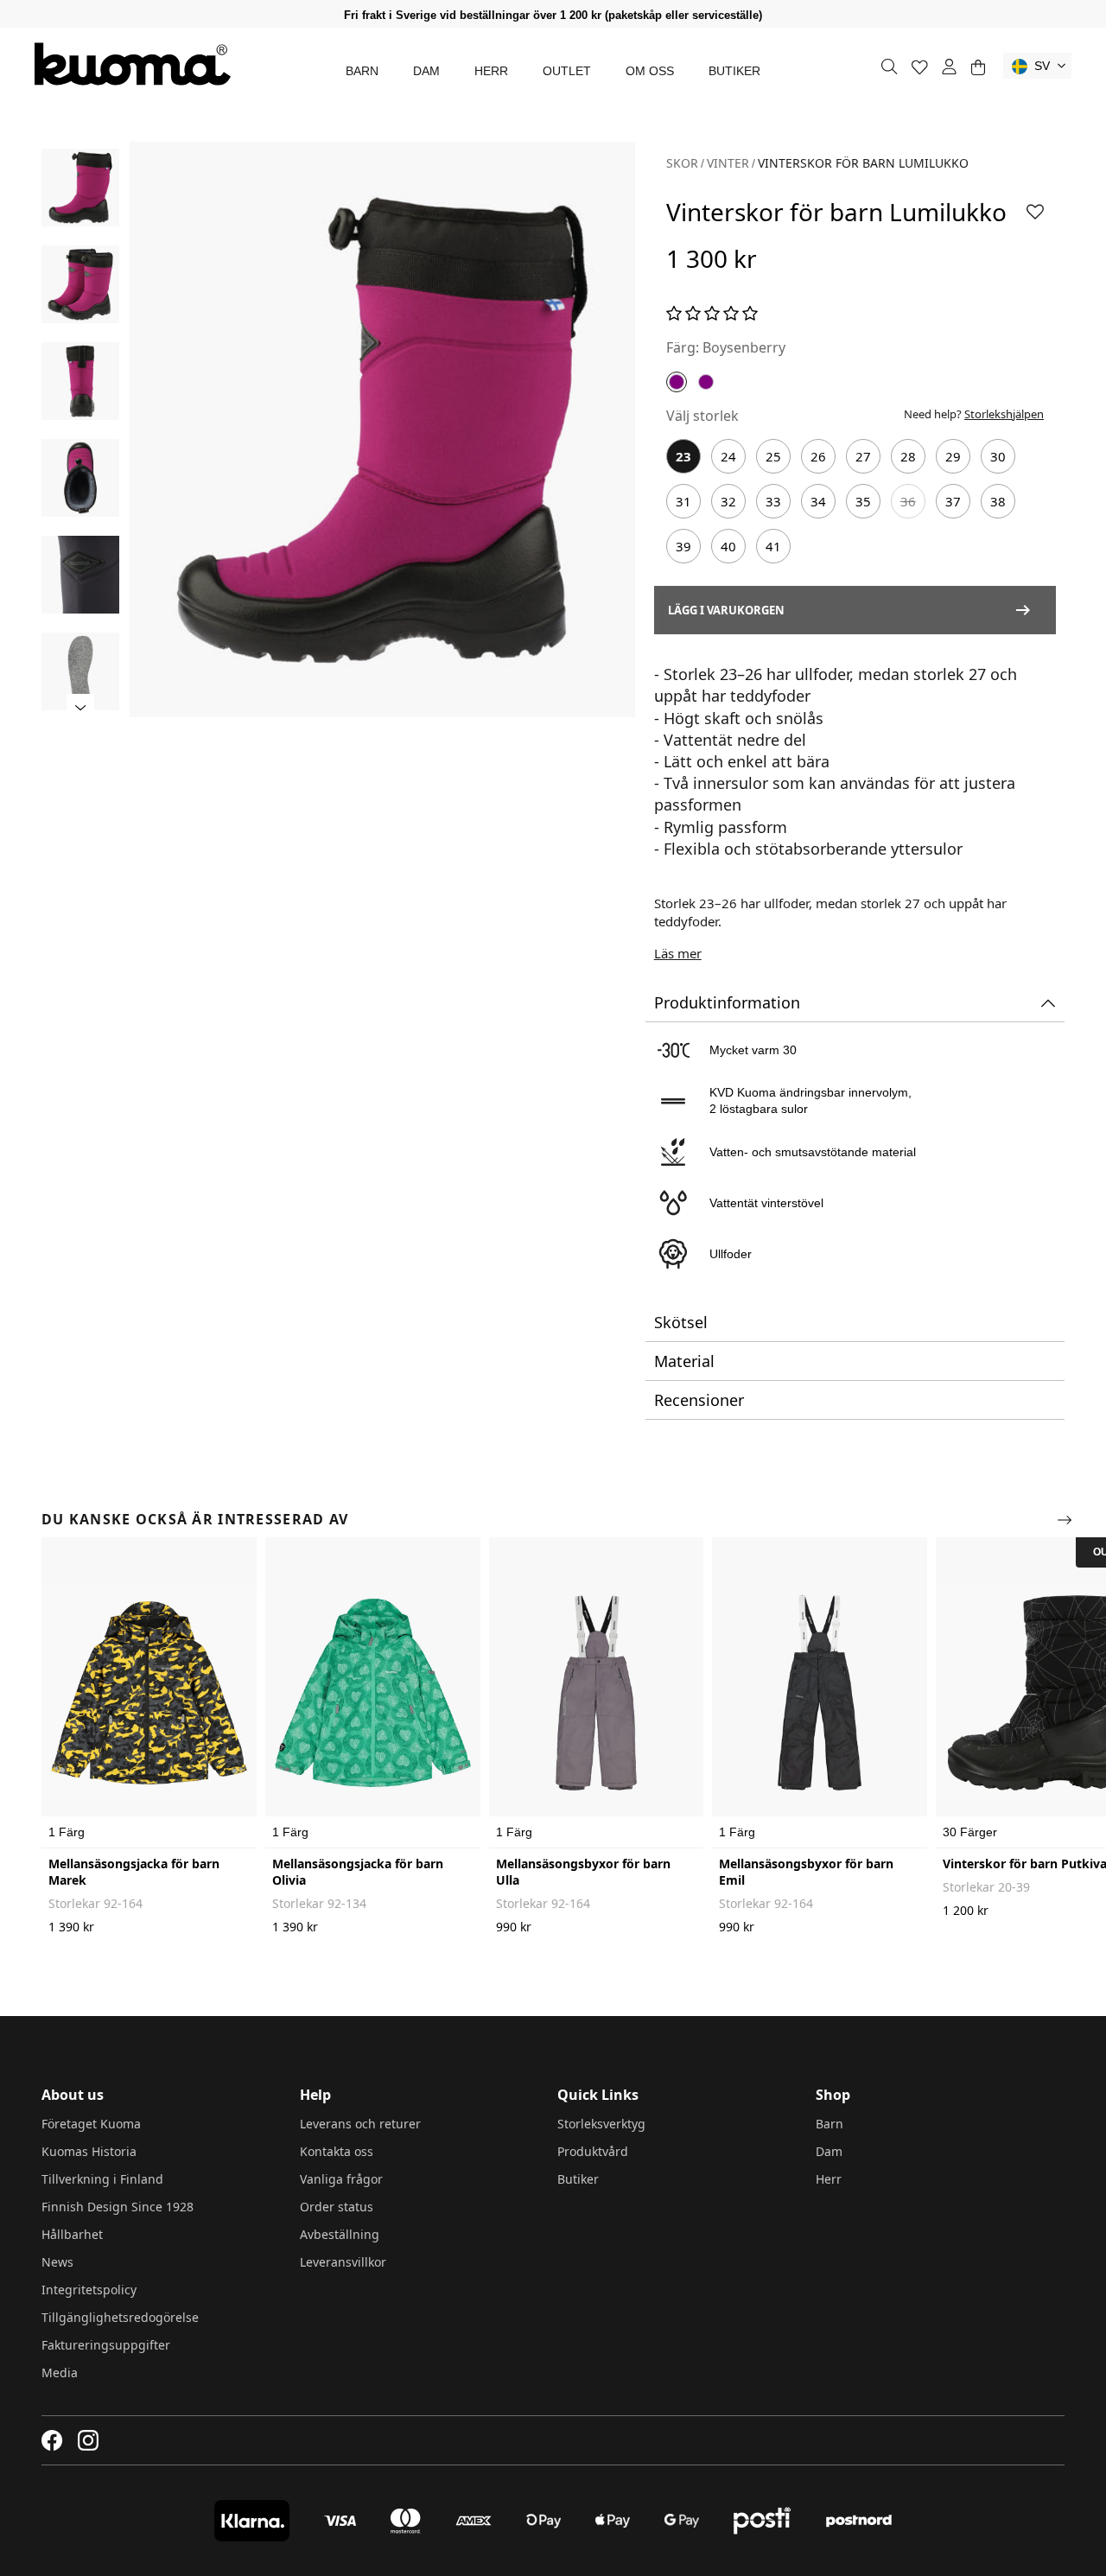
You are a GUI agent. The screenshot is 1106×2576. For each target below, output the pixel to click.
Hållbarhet (72, 2234)
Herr (491, 71)
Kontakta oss (337, 2151)
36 (908, 501)
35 (863, 501)
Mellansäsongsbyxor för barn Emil (806, 1872)
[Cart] (978, 67)
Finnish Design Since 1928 (118, 2207)
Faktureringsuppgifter (106, 2345)
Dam (426, 71)
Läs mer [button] (678, 953)
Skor (682, 163)
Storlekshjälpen (1004, 414)
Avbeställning (340, 2234)
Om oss (650, 71)
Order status (337, 2207)
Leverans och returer (360, 2124)
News (57, 2262)
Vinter (728, 163)
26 (818, 456)
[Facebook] (52, 2440)
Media (60, 2372)
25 (773, 456)
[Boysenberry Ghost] (706, 382)
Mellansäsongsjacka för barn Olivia (358, 1872)
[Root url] (133, 64)
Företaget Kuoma (91, 2124)
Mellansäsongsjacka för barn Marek (134, 1872)
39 (683, 546)
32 (728, 501)
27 (863, 456)
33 (773, 501)
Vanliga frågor (341, 2179)
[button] (1037, 66)
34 (818, 501)
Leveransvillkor (343, 2262)
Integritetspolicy (89, 2290)
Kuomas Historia (89, 2151)
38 (998, 501)
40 (728, 546)
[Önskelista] (920, 67)
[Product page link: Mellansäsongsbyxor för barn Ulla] (597, 1693)
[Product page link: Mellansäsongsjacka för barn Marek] (149, 1693)
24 (728, 456)
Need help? (974, 414)
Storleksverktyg (601, 2124)
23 (683, 456)
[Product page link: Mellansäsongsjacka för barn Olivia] (373, 1693)
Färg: (683, 347)
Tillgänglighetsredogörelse (120, 2317)
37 (953, 501)
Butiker (734, 71)
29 (953, 456)
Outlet (567, 71)
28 (908, 456)
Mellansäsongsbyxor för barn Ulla (583, 1872)
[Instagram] (88, 2440)
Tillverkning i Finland (102, 2179)
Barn (362, 71)
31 (683, 501)
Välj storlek (702, 416)
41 (773, 546)
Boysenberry (744, 347)
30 (998, 456)
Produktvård (593, 2151)
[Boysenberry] (677, 382)
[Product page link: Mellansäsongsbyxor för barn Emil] (820, 1693)
